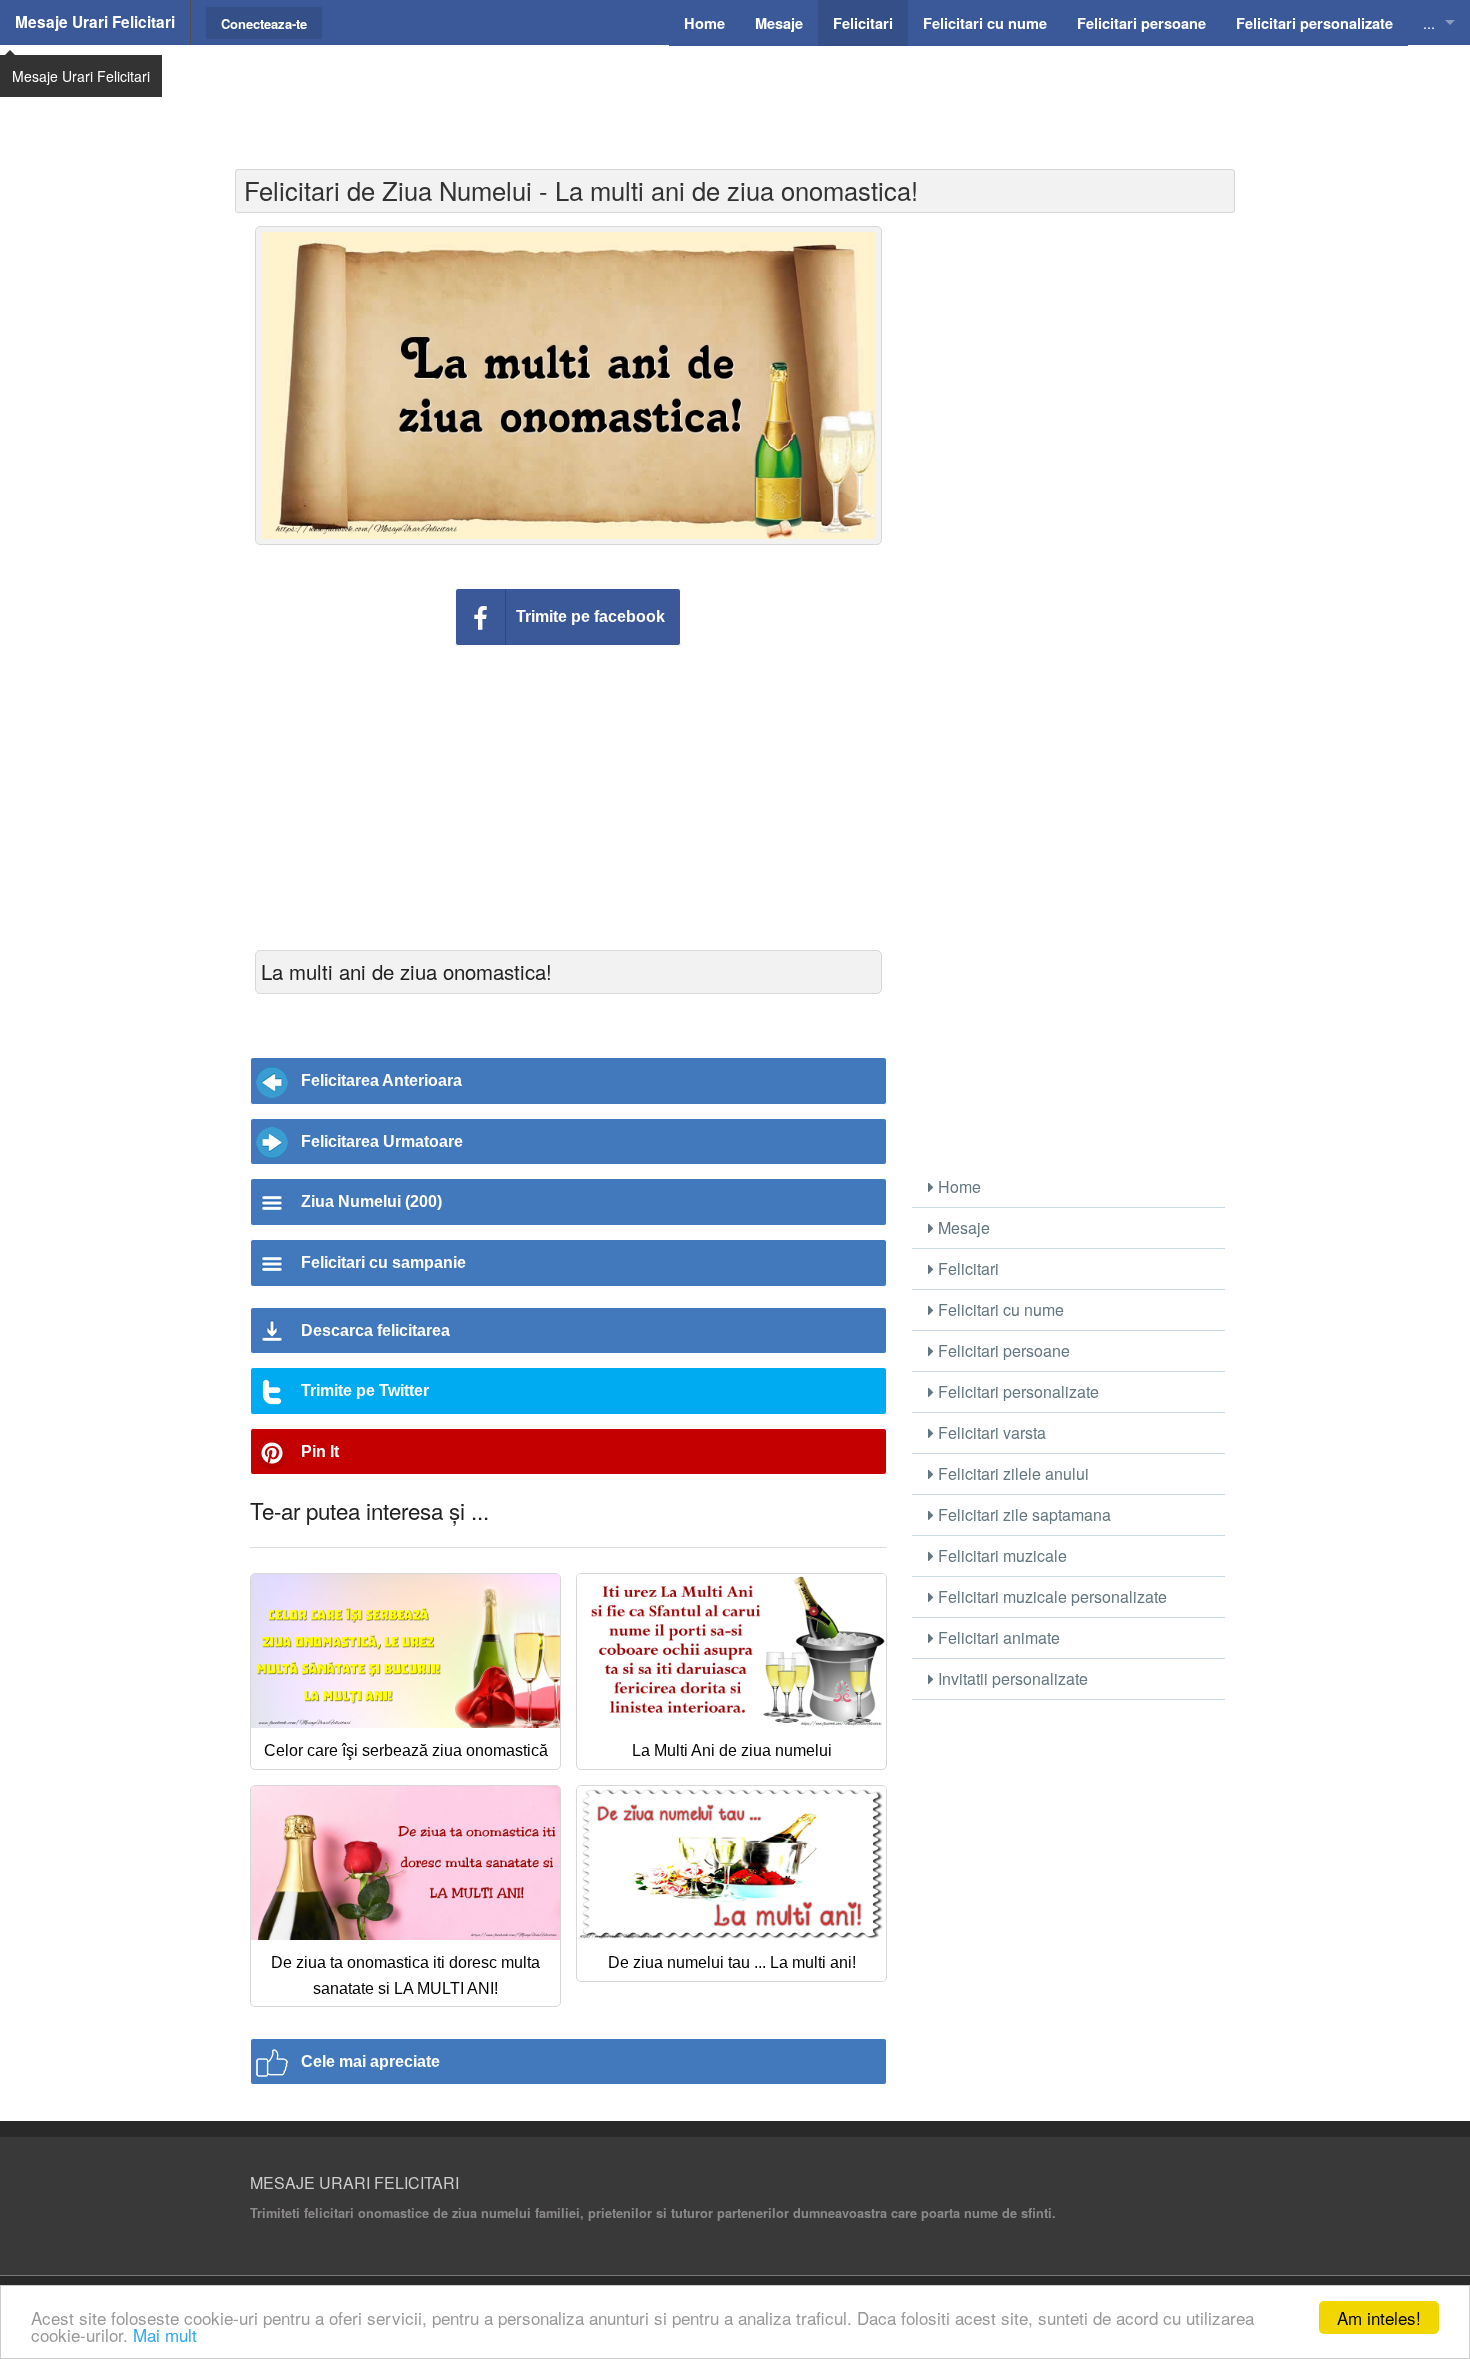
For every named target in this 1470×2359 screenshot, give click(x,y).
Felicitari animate (997, 1637)
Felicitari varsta (990, 1432)
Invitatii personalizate (1011, 1678)
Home (957, 1186)
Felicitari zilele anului (1011, 1473)
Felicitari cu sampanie (383, 1262)
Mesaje (962, 1227)
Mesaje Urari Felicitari (95, 22)
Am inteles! (1379, 2317)
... (1429, 22)
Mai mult (165, 2334)
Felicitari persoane (1002, 1350)
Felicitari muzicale (1000, 1555)
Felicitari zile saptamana (1022, 1514)
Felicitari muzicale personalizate (1050, 1596)
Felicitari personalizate (1016, 1391)
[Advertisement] (735, 95)
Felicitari (966, 1268)
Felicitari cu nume (999, 1309)
